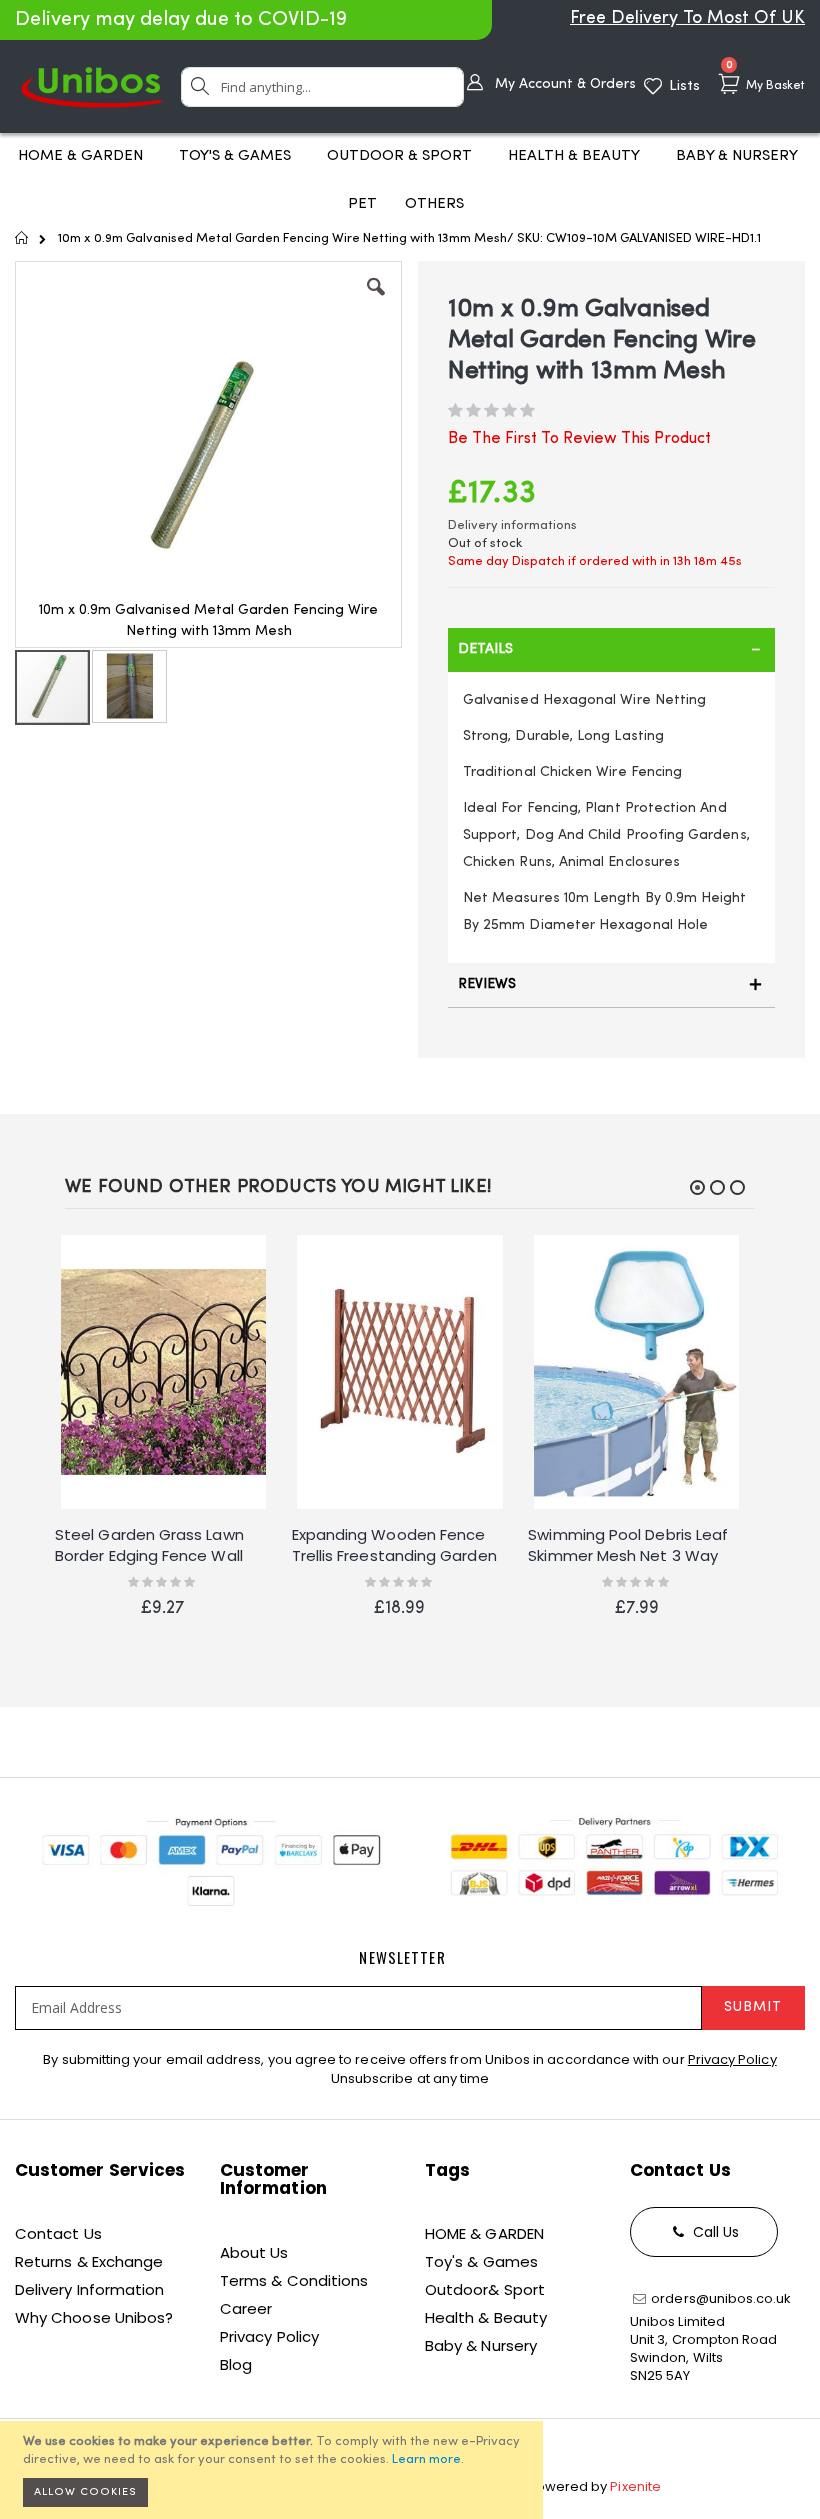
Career (246, 2308)
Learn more (426, 2459)
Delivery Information (89, 2289)
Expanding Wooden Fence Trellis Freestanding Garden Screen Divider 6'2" (394, 1546)
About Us (254, 2252)
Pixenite (635, 2486)
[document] (274, 2470)
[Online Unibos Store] (91, 86)
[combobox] (322, 87)
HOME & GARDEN (484, 2233)
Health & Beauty (486, 2317)
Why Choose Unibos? (94, 2317)
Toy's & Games (481, 2261)
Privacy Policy (732, 2059)
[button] (376, 302)
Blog (236, 2364)
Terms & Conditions (294, 2280)
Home (22, 238)
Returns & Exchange (89, 2261)
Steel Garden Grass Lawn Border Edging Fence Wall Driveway (149, 1546)
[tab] (611, 650)
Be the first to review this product (579, 439)
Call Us (714, 2232)
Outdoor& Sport (485, 2289)
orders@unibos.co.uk (719, 2298)
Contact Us (58, 2233)
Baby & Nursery (481, 2345)
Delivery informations (512, 525)
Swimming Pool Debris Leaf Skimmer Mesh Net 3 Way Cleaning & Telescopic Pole (630, 1546)
